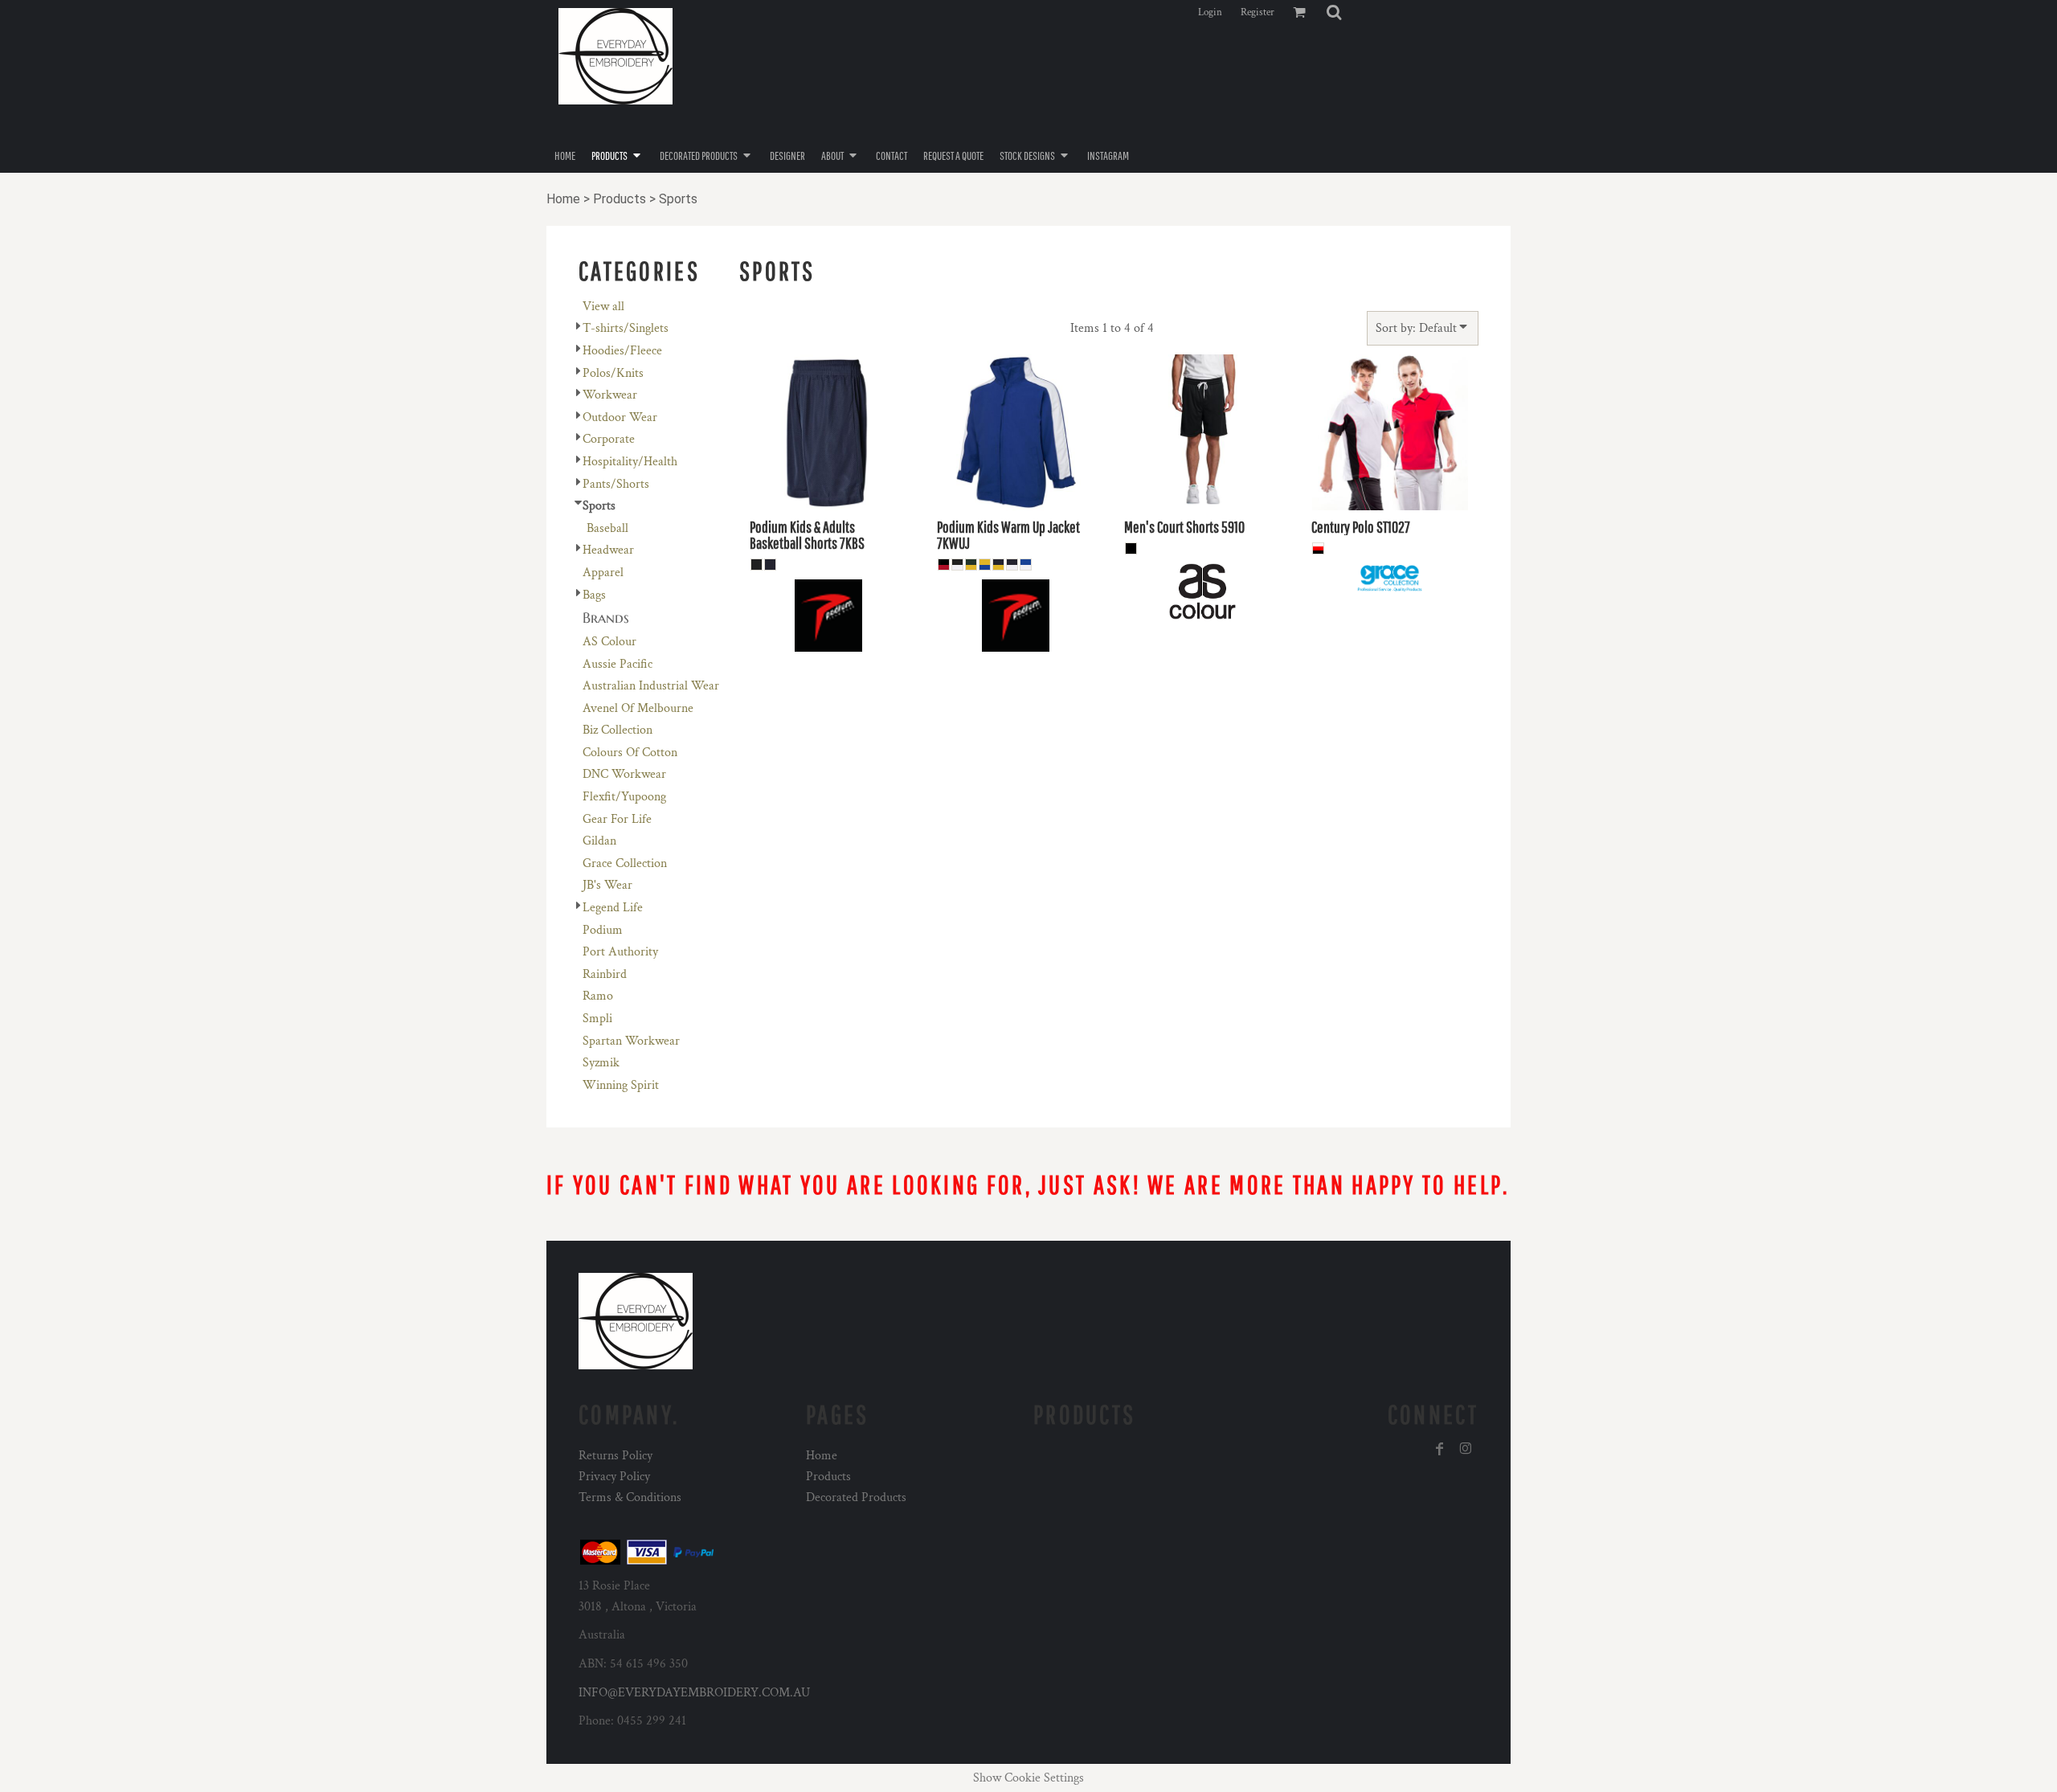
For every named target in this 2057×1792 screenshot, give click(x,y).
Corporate (609, 439)
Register (1258, 12)
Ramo (598, 996)
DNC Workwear (624, 774)
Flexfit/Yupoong (624, 797)
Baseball (607, 528)
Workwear (610, 395)
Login (1210, 12)
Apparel (603, 573)
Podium (603, 930)
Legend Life (613, 908)
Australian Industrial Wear (651, 686)
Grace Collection (625, 863)
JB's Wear (607, 885)
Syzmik (601, 1063)
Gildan (599, 841)
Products (620, 199)
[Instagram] (1466, 1449)
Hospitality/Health (630, 462)
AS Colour (609, 642)
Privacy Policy (614, 1477)
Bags (594, 595)
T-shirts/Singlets (626, 328)
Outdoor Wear (620, 417)
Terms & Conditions (630, 1497)
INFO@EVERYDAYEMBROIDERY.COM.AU (694, 1693)
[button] (1334, 12)
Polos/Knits (613, 373)
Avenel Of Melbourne (638, 708)
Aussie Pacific (618, 664)
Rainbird (605, 974)
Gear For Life (617, 819)
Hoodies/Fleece (622, 351)
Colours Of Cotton (630, 753)
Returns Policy (615, 1456)
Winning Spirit (621, 1085)
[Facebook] (1440, 1449)
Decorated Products (856, 1497)
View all (603, 307)
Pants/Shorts (616, 484)
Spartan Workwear (631, 1041)
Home (563, 199)
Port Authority (620, 952)
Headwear (608, 550)
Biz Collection (618, 730)
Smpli (597, 1019)
